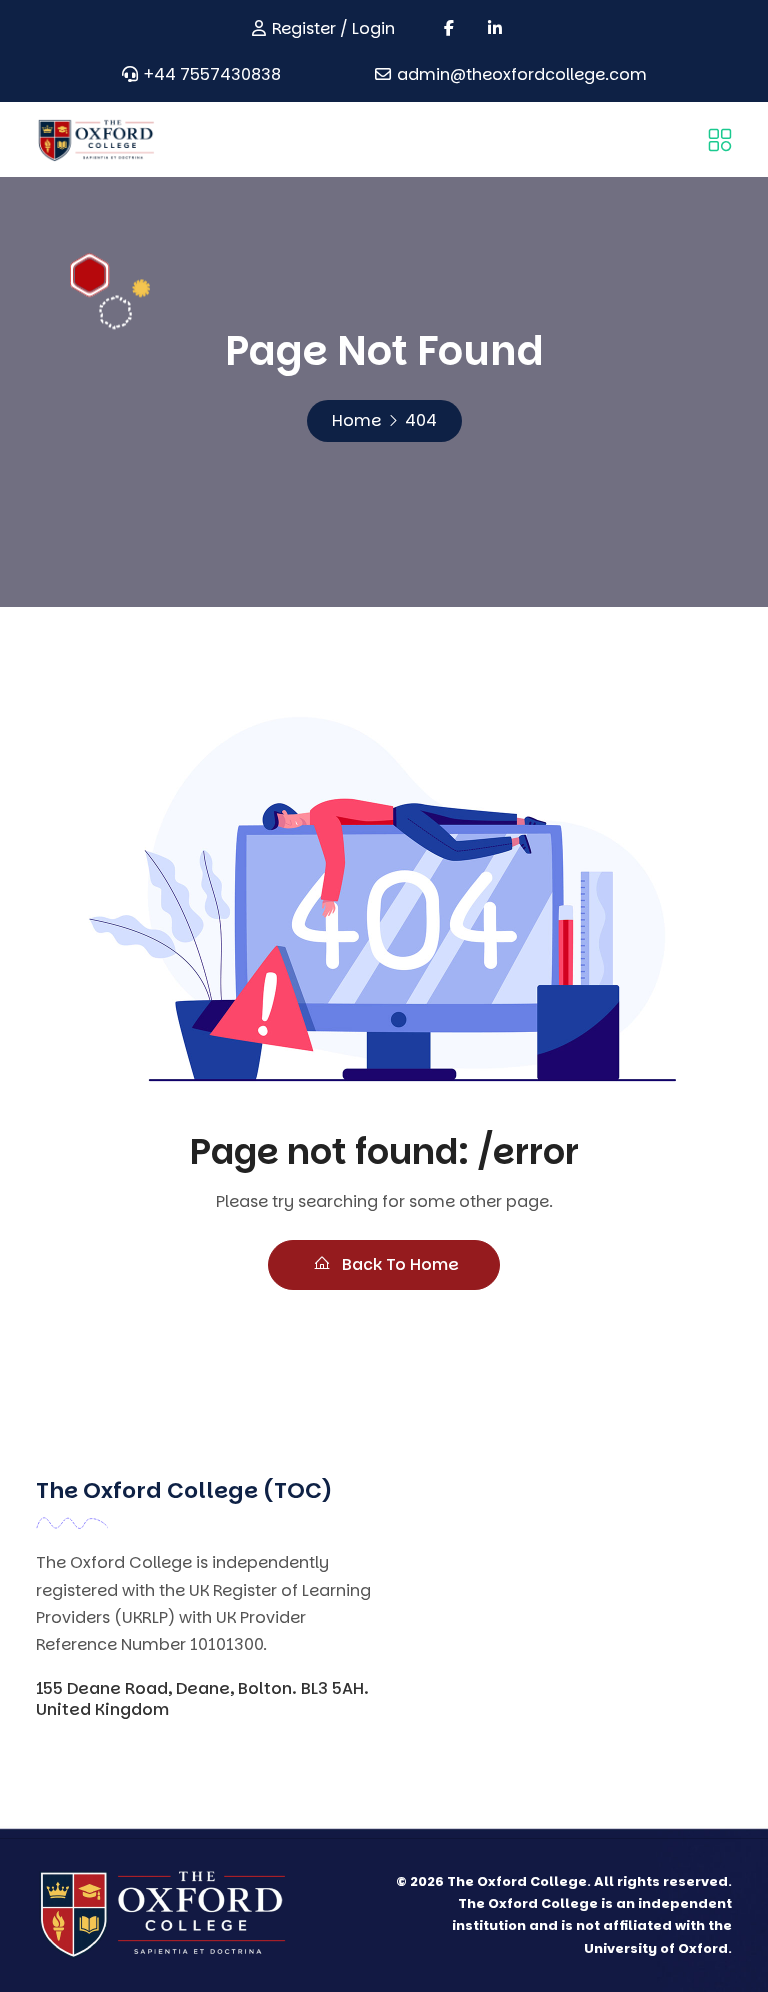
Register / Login (333, 28)
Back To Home (398, 1264)
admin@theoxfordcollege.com (522, 74)
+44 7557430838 (212, 74)
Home (356, 420)
